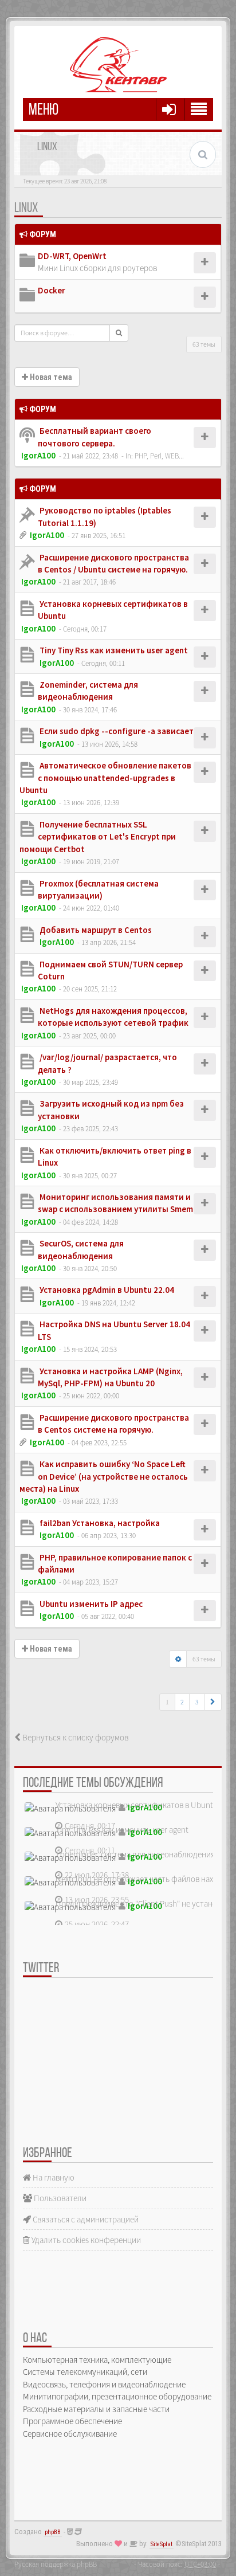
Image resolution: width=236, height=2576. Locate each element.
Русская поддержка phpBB (56, 2564)
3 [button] (197, 1702)
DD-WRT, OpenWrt (72, 256)
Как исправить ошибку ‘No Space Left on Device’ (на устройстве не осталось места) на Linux (104, 1476)
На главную (53, 2177)
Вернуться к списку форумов (74, 1737)
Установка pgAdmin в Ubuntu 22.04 (106, 1290)
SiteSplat (162, 2544)
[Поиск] (119, 333)
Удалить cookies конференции (85, 2240)
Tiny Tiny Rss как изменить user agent (113, 650)
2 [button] (182, 1702)
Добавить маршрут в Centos (95, 930)
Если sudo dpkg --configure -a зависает (116, 731)
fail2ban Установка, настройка (99, 1523)
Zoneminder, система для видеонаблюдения (135, 1854)
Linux (26, 209)
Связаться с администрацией (85, 2219)
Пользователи (59, 2198)
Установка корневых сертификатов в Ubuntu (137, 1805)
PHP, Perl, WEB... (159, 456)
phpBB (53, 2532)
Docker (52, 290)
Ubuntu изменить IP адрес (90, 1604)
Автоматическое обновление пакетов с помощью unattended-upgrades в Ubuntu (105, 778)
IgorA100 (38, 455)
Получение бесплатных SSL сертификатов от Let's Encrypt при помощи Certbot (98, 837)
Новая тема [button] (50, 377)
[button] (213, 1702)
